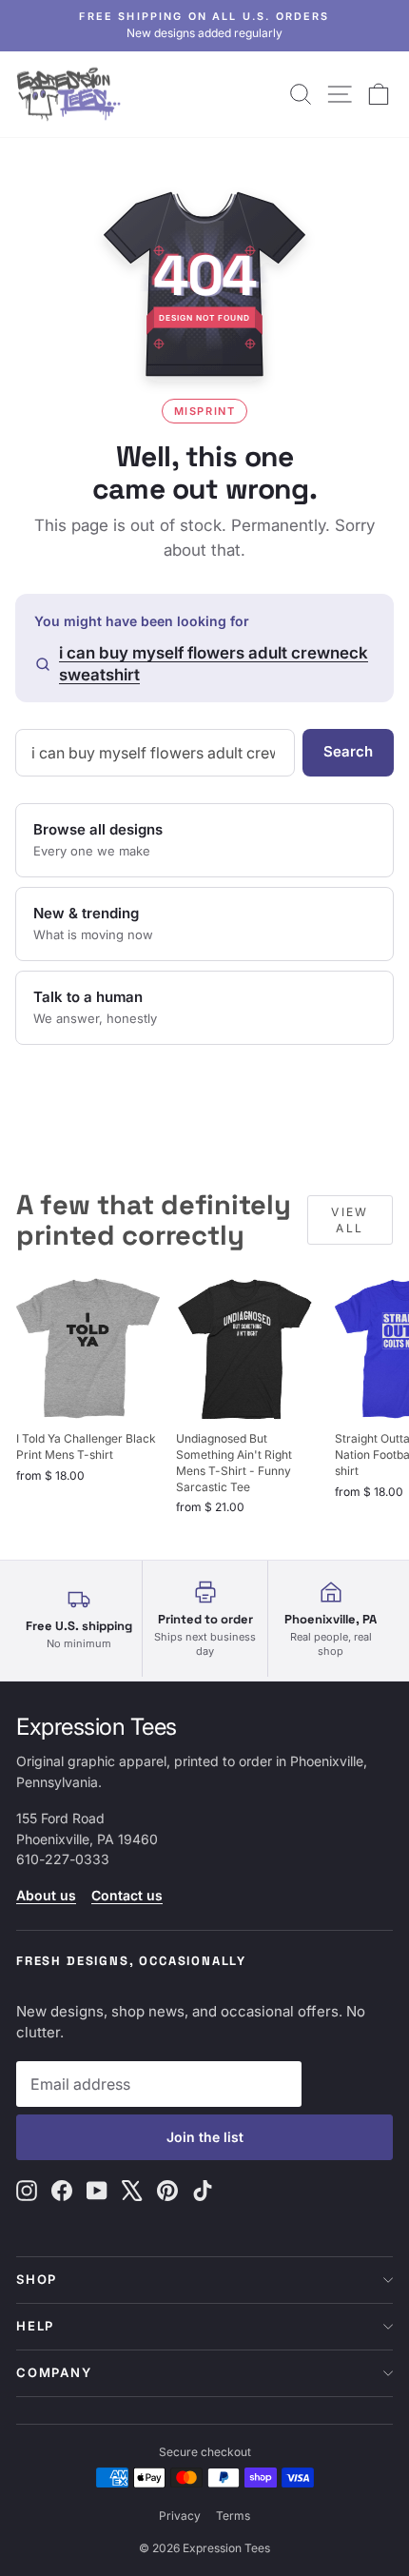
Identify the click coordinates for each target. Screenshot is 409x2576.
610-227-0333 (63, 1859)
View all (350, 1220)
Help (35, 2326)
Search (348, 751)
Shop (37, 2279)
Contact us (127, 1895)
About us (46, 1895)
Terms (233, 2516)
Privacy (180, 2516)
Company (54, 2372)
